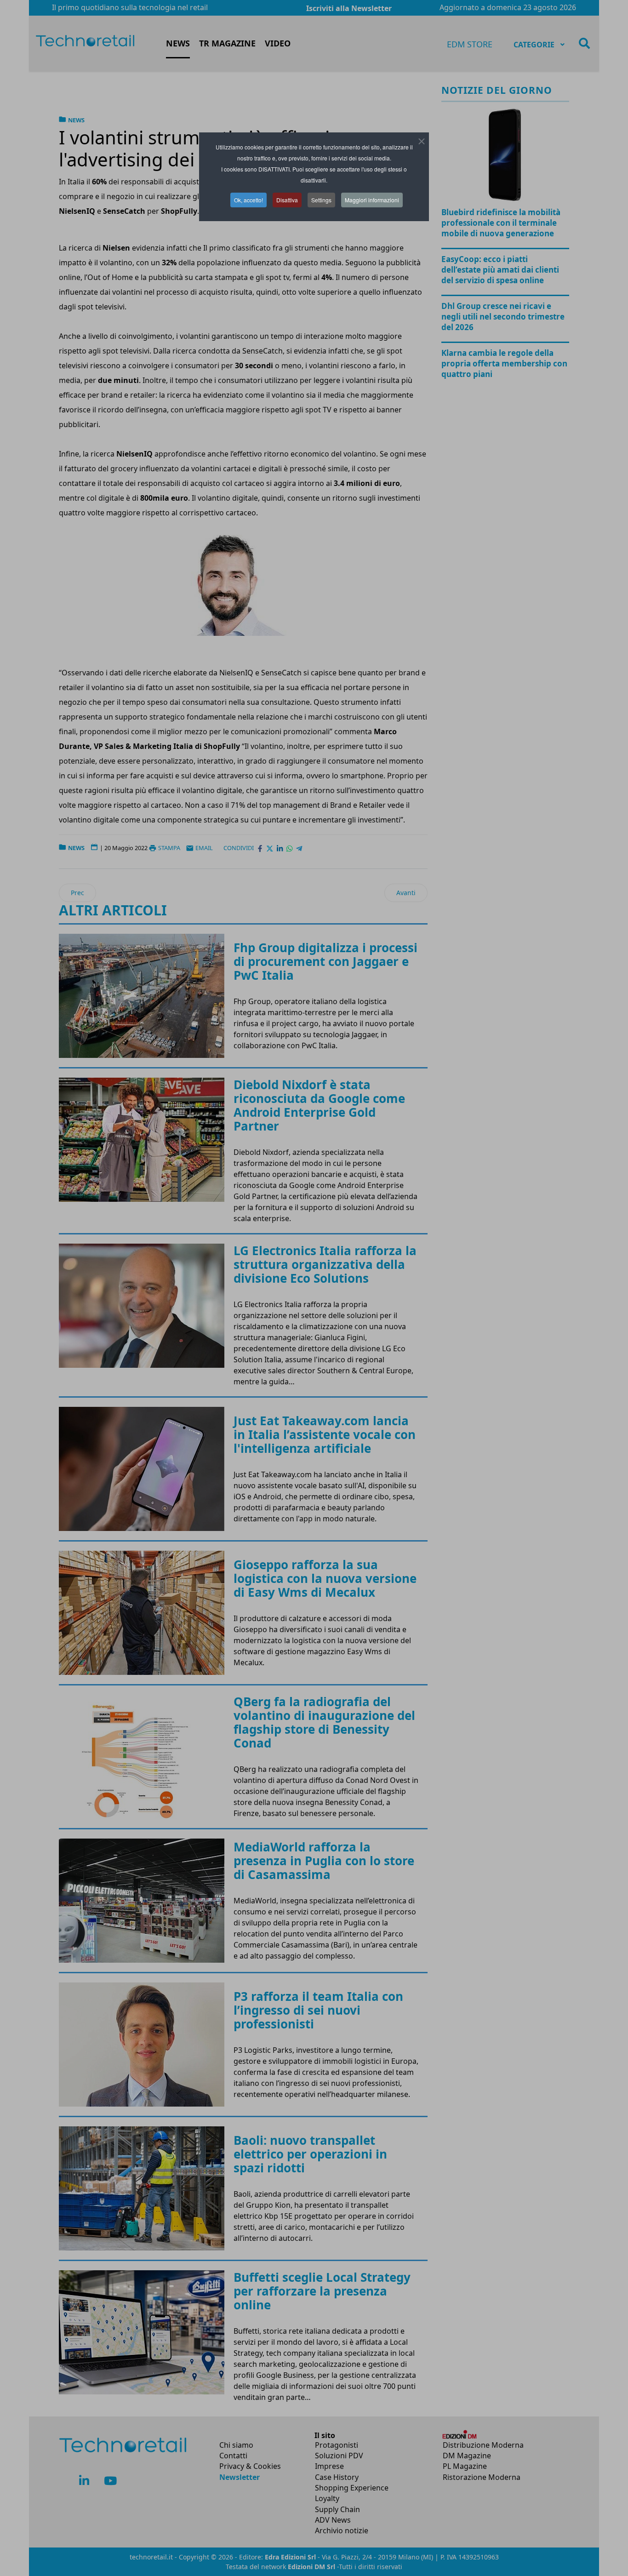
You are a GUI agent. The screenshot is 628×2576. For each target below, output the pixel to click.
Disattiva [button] (287, 200)
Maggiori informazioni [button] (372, 200)
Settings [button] (321, 200)
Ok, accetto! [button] (248, 200)
